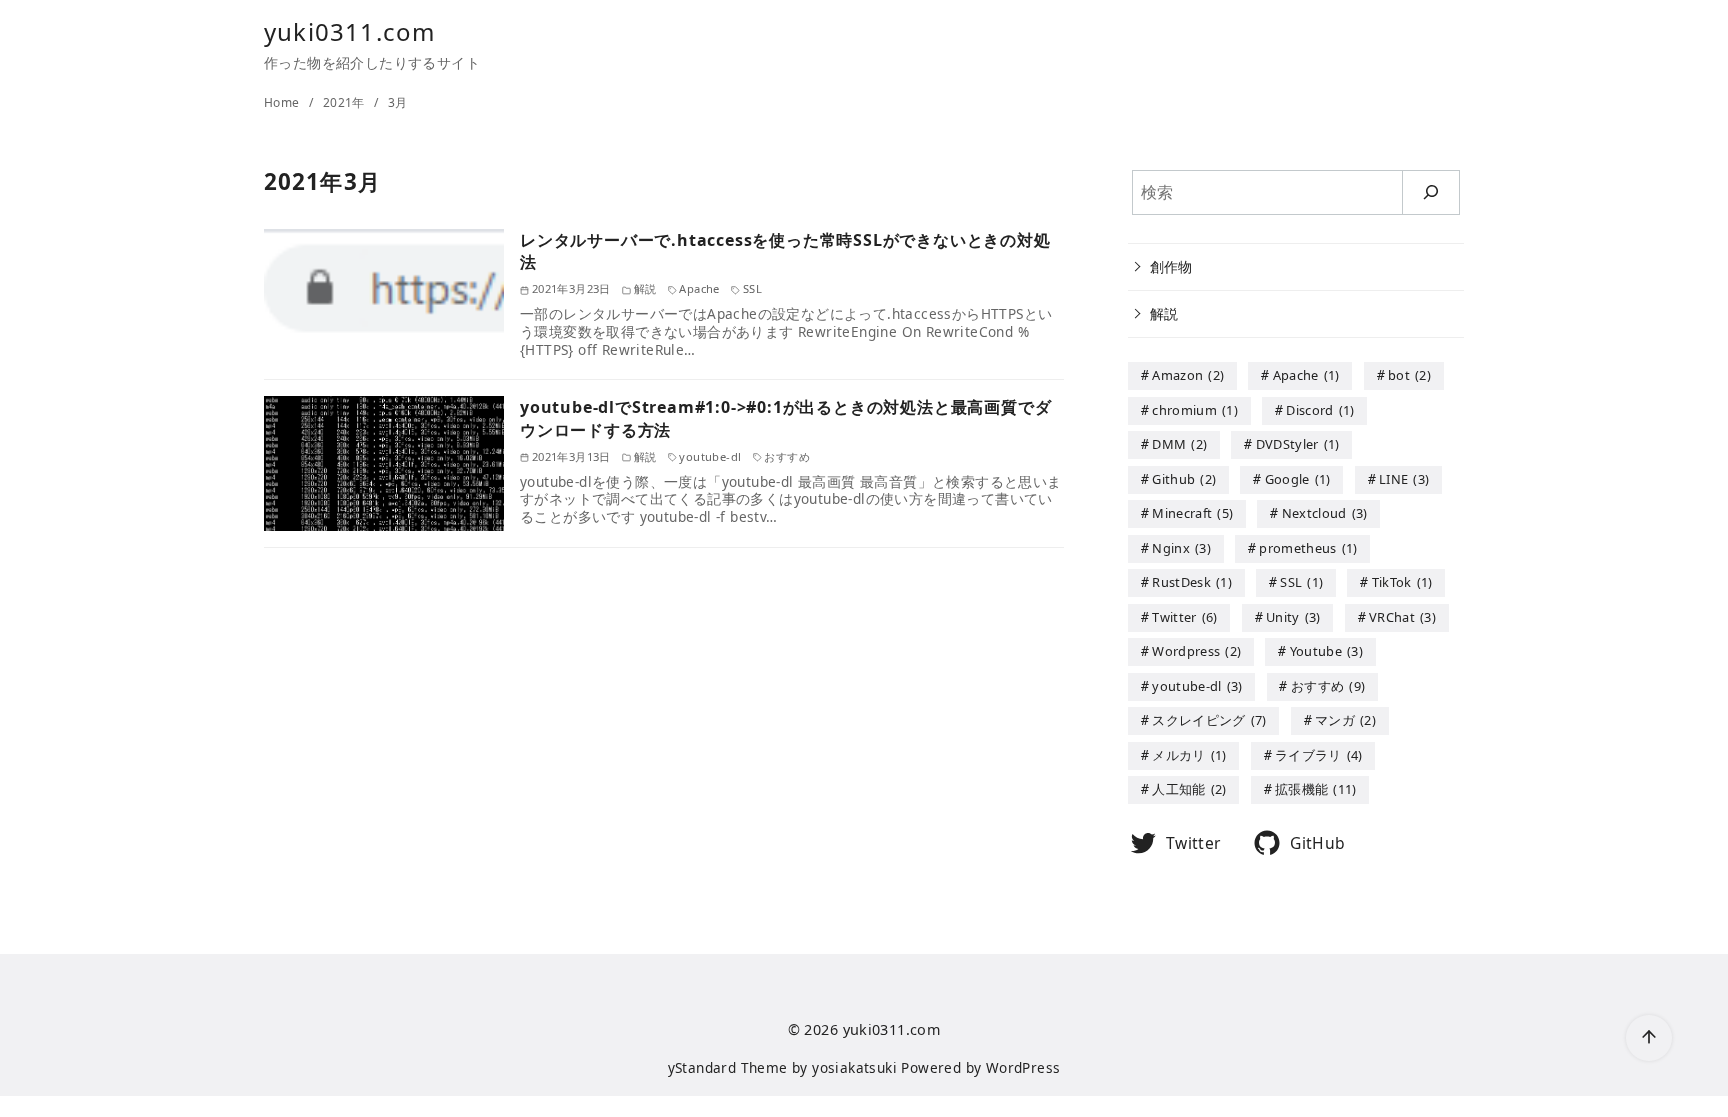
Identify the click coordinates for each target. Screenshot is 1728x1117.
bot (1409, 375)
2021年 (345, 102)
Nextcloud (1325, 513)
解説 (1164, 313)
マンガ (1345, 720)
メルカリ (1189, 755)
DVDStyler (1298, 444)
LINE (1404, 479)
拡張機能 (1316, 789)
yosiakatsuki (854, 1067)
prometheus (1308, 548)
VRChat (1402, 617)
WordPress (1023, 1067)
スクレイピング (1209, 720)
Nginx (1181, 548)
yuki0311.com (349, 31)
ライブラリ (1319, 755)
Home (283, 102)
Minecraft (1192, 513)
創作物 (1171, 266)
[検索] (1431, 192)
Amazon (1188, 375)
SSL (1301, 582)
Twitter (1184, 617)
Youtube (1326, 651)
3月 (398, 102)
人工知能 (1189, 789)
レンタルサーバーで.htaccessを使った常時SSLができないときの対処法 (785, 251)
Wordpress (1196, 651)
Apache (1306, 375)
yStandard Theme (728, 1067)
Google (1298, 479)
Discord (1320, 410)
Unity (1293, 617)
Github (1184, 479)
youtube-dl (1197, 686)
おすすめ (1328, 686)
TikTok (1402, 582)
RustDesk (1192, 582)
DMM (1179, 444)
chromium (1195, 410)
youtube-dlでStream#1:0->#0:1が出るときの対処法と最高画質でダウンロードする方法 (785, 418)
